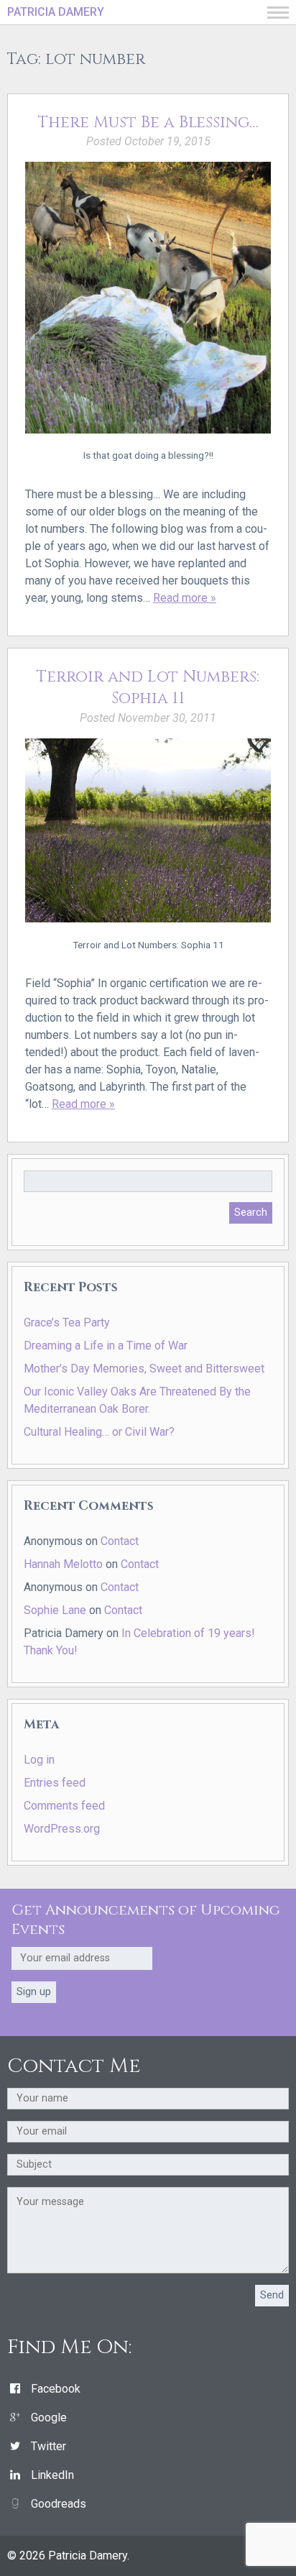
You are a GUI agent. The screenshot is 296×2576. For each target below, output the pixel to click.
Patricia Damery (56, 12)
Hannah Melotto (63, 1564)
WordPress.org (62, 1829)
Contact (120, 1541)
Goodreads (59, 2504)
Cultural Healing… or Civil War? (99, 1432)
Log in (39, 1760)
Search (251, 1213)
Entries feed (55, 1783)
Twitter (48, 2446)
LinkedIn (52, 2475)
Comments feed (64, 1806)
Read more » (185, 598)
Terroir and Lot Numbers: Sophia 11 (148, 688)
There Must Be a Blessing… (148, 122)
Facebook (56, 2389)
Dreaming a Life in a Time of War (106, 1346)
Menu (278, 13)
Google (49, 2417)
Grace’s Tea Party (67, 1323)
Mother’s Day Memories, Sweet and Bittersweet (144, 1369)
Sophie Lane (55, 1610)
